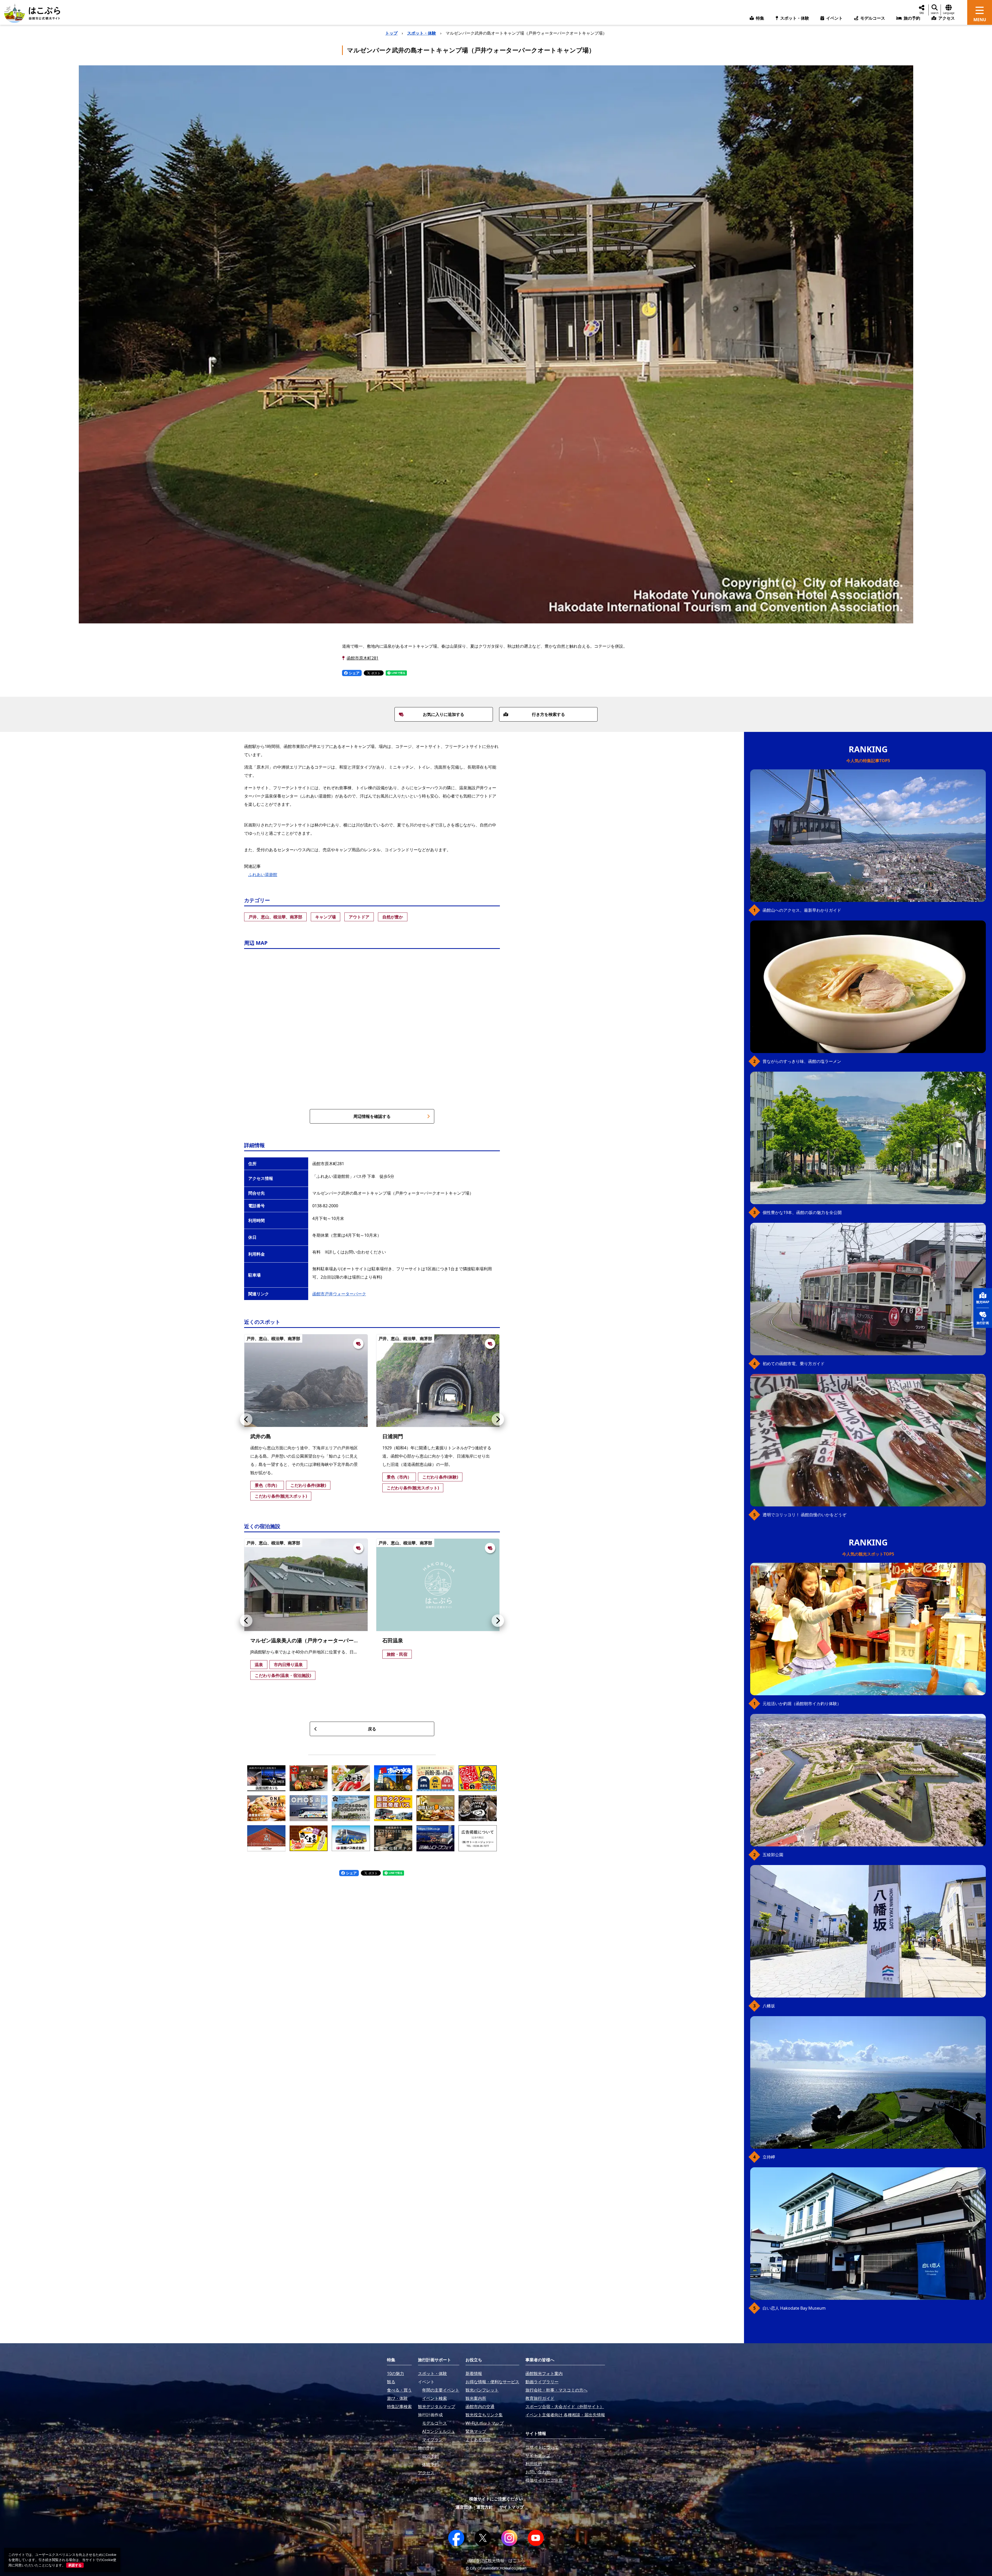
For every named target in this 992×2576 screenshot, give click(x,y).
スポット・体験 (422, 33)
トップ (391, 33)
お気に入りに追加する (444, 714)
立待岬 (769, 2157)
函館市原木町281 (363, 658)
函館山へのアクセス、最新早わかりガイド (802, 910)
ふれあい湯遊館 (263, 875)
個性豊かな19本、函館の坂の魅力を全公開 (802, 1212)
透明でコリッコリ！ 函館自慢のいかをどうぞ (804, 1515)
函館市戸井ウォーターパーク (339, 1294)
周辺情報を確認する (372, 1116)
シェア (354, 673)
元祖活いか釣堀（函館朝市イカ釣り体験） (802, 1704)
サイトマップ (512, 2507)
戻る (372, 1729)
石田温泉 (393, 1640)
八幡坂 (769, 2006)
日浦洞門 (393, 1436)
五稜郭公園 (773, 1855)
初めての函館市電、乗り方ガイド (794, 1364)
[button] (246, 1419)
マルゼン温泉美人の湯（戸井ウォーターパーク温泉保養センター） (328, 1640)
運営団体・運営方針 (474, 2507)
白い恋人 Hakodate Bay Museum (794, 2308)
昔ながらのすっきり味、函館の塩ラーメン (802, 1061)
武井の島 (261, 1436)
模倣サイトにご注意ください (496, 2499)
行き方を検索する (548, 714)
